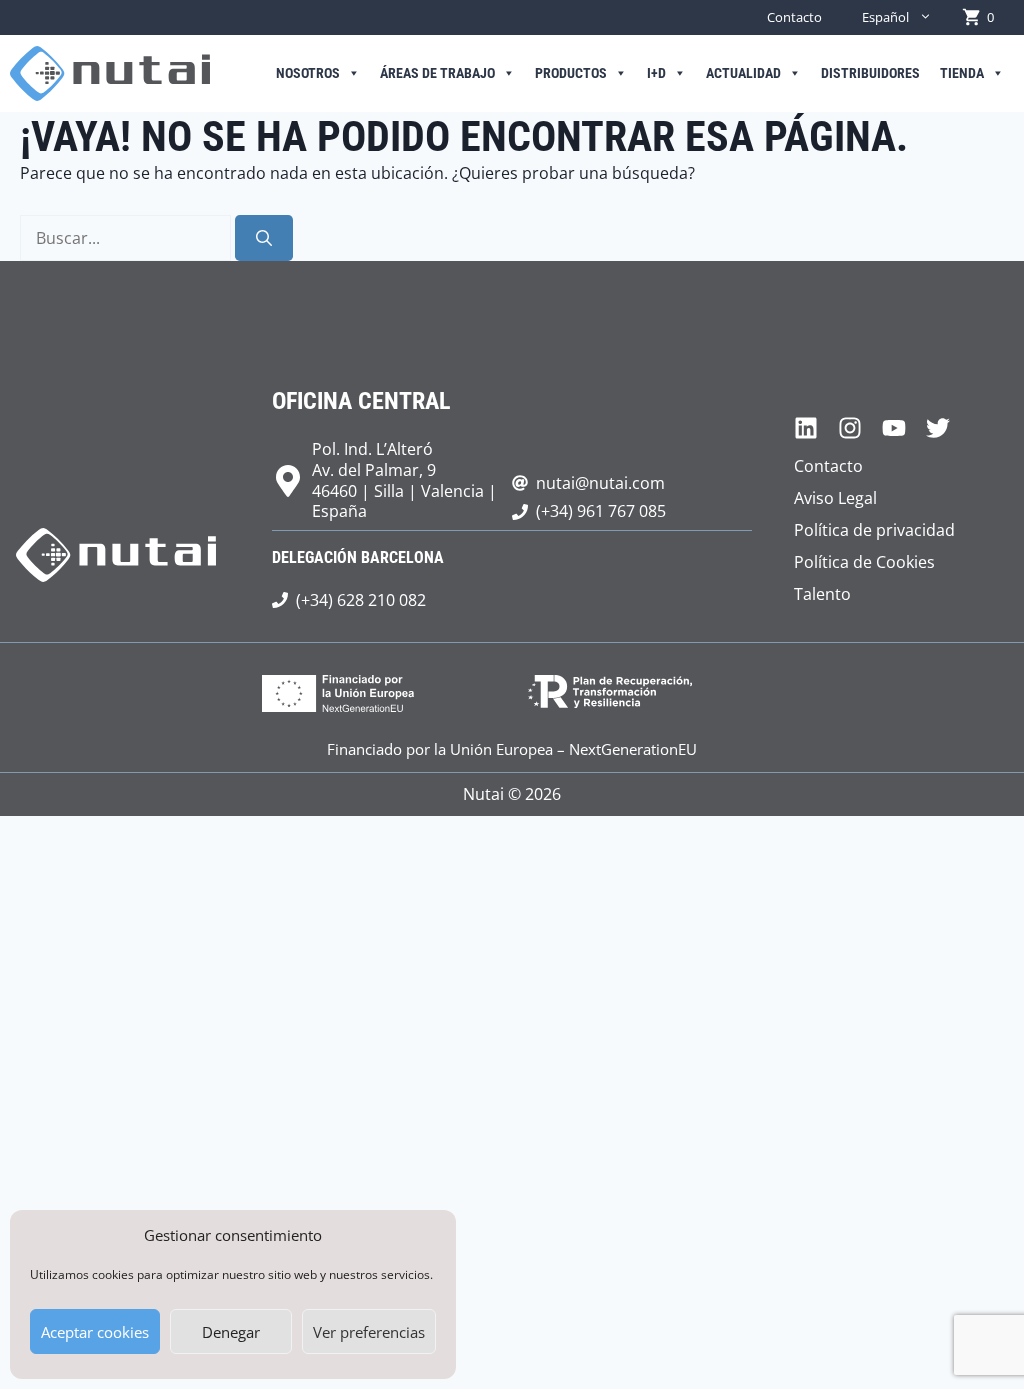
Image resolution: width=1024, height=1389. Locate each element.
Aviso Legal (835, 498)
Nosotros (308, 73)
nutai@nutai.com (600, 483)
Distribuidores (870, 73)
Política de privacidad (874, 530)
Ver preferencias (369, 1332)
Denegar (231, 1332)
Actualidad (743, 73)
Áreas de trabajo (437, 73)
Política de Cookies (864, 562)
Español (885, 17)
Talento (822, 594)
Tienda (962, 73)
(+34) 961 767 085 (601, 511)
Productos (571, 73)
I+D (656, 73)
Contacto (794, 17)
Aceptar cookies (95, 1332)
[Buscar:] (127, 238)
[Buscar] (264, 238)
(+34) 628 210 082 (361, 600)
